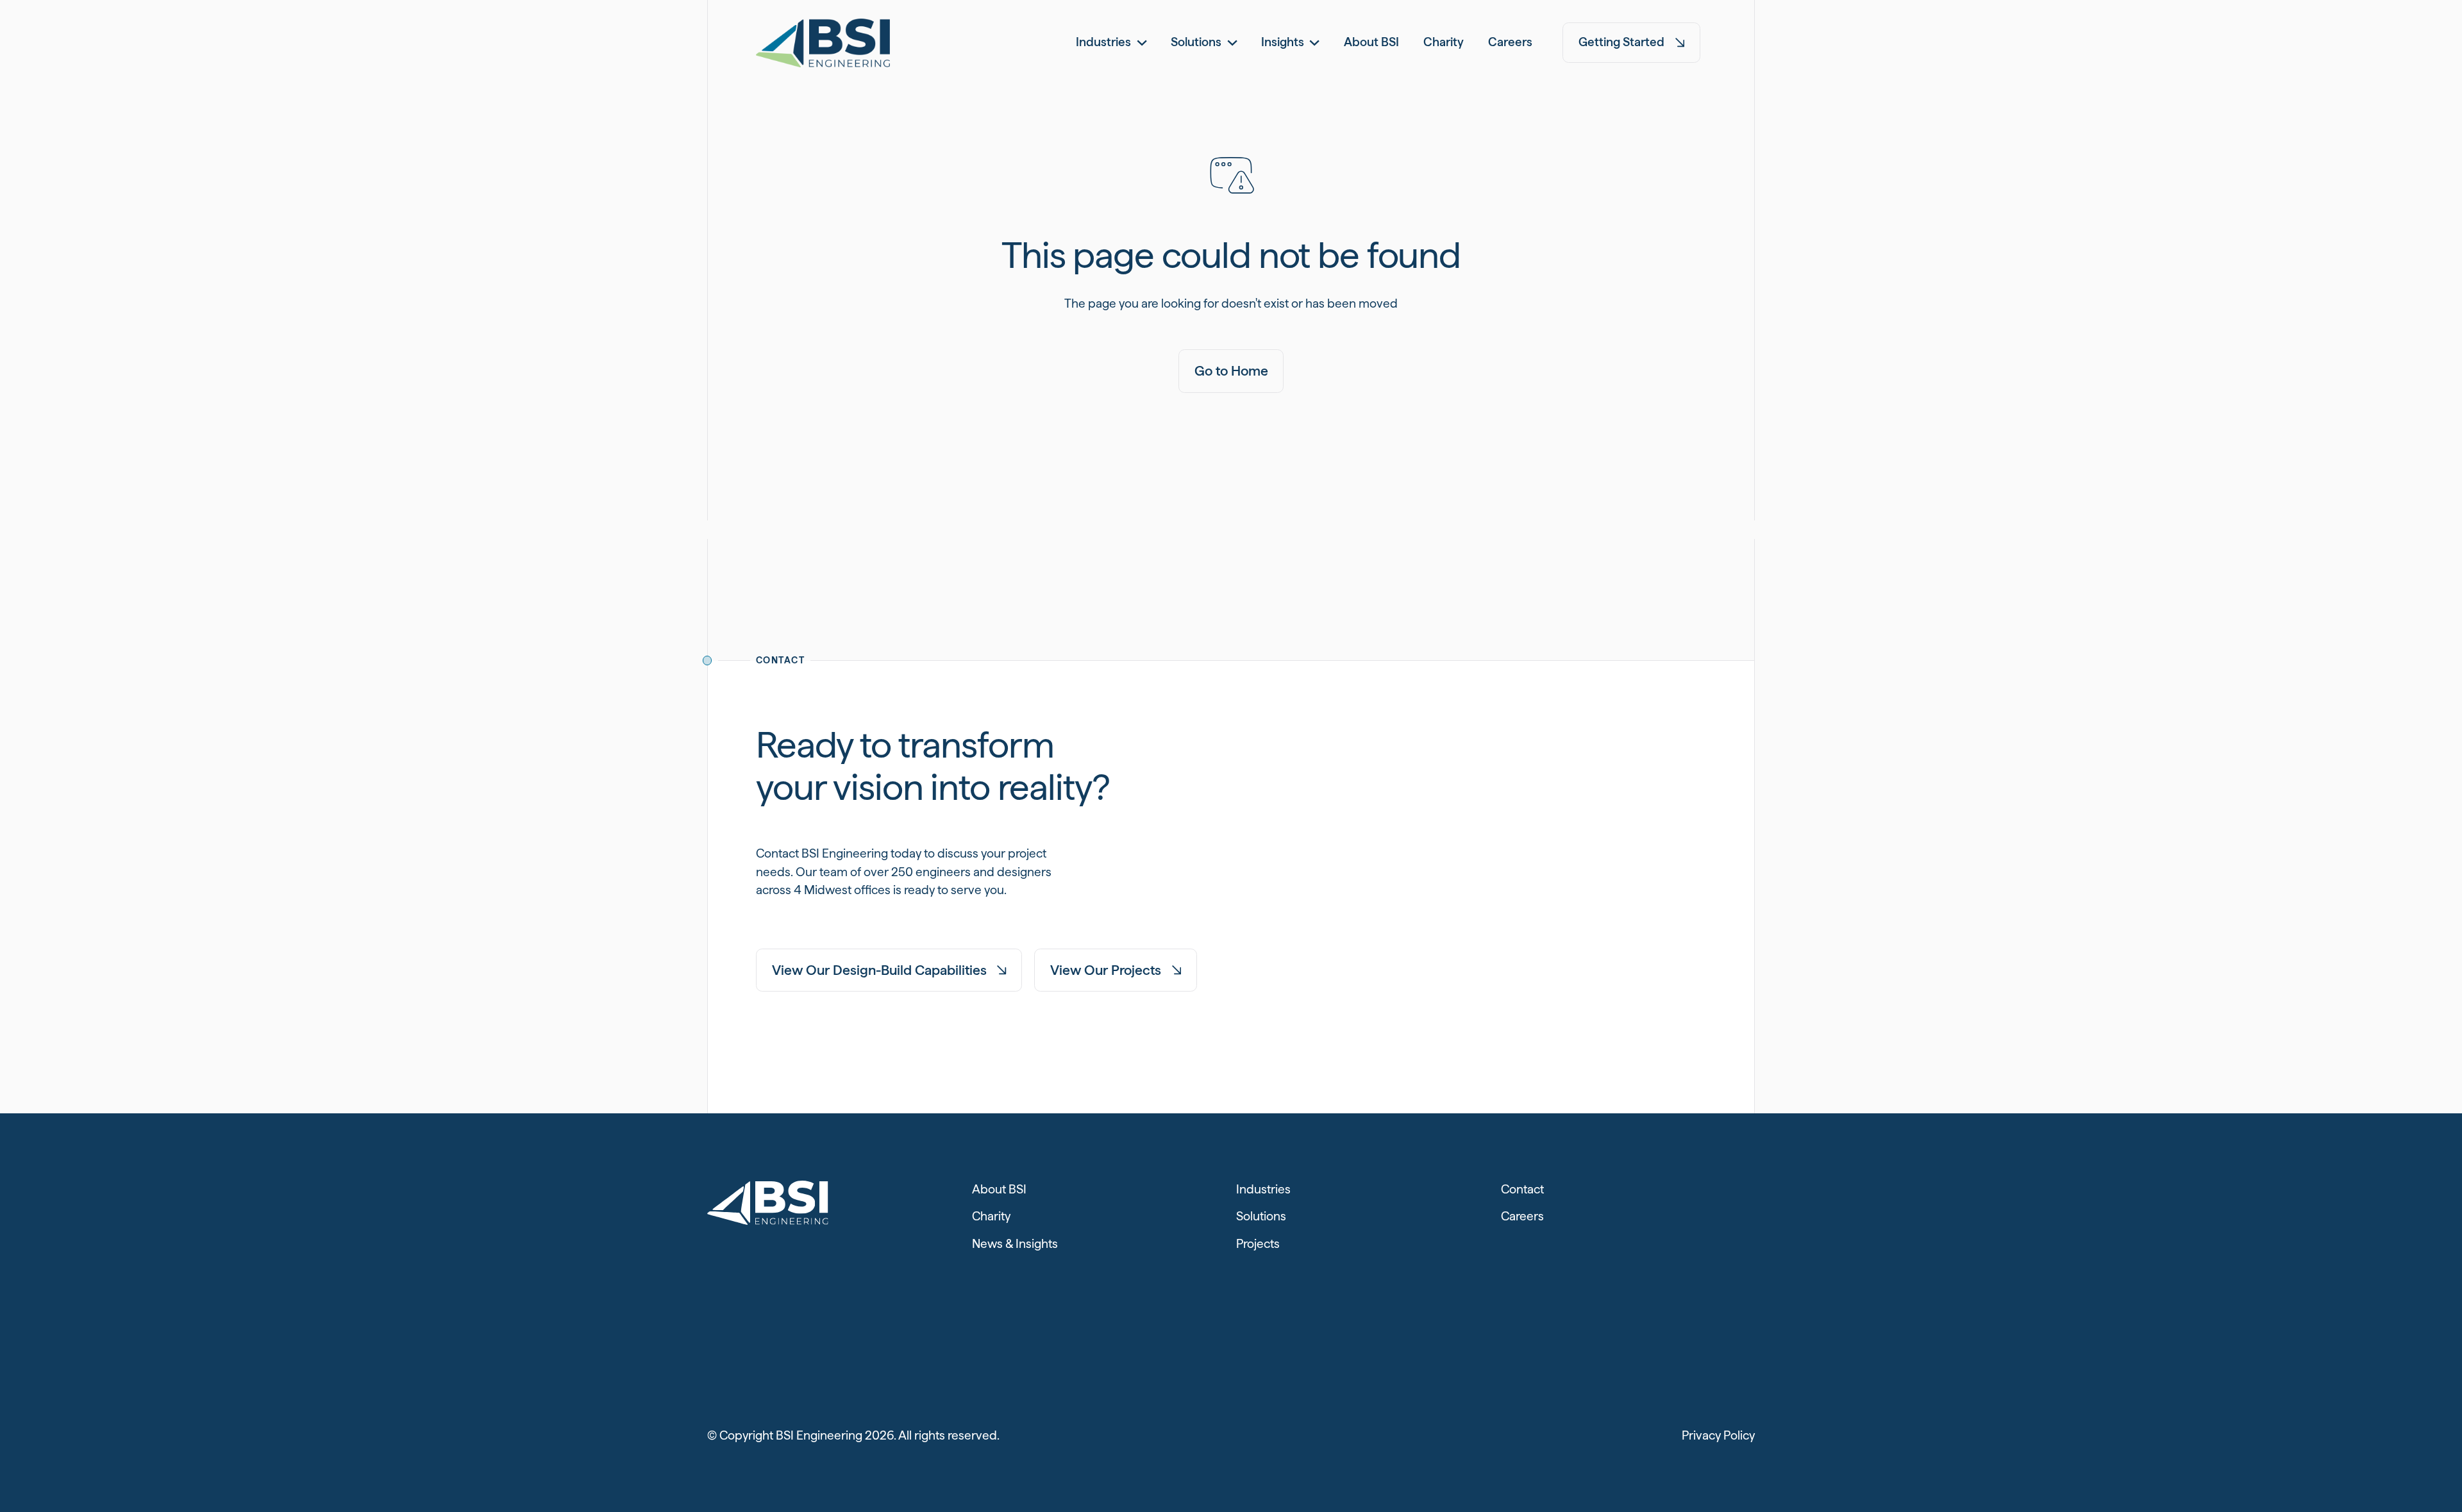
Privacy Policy (1718, 1435)
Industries (1263, 1189)
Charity (991, 1216)
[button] (1111, 43)
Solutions (1261, 1216)
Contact (1522, 1189)
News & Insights (1015, 1244)
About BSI (999, 1189)
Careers (1522, 1216)
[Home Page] (823, 43)
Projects (1258, 1244)
